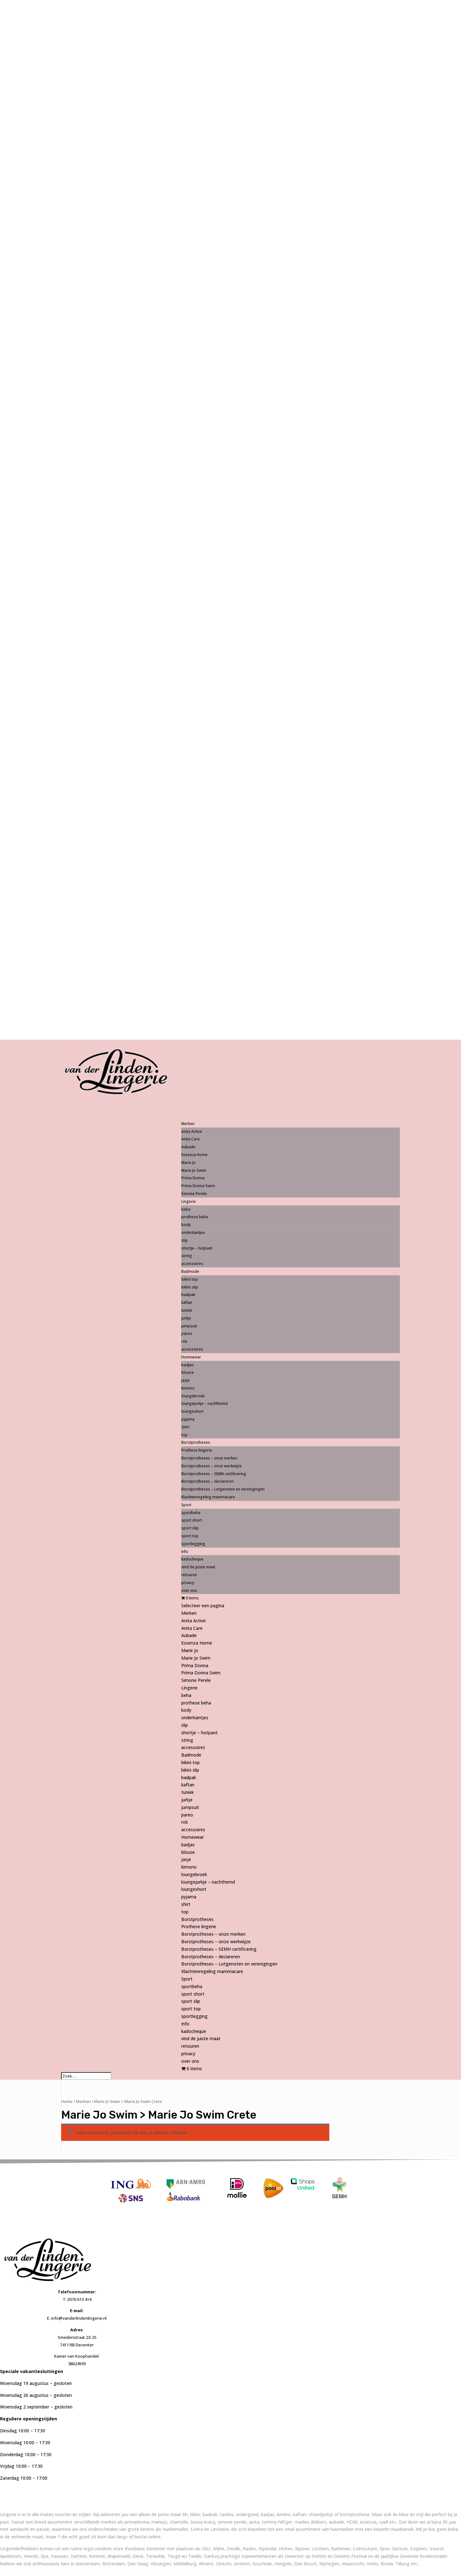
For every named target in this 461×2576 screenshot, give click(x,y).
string (187, 1256)
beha (186, 1209)
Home (67, 2101)
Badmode (191, 1755)
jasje (185, 1380)
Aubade (188, 1147)
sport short (192, 1520)
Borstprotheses (197, 1919)
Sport (187, 1979)
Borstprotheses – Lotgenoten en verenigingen (223, 1489)
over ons (189, 1590)
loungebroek (193, 1396)
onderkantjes (193, 1232)
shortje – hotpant (197, 1248)
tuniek (187, 1310)
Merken (189, 1613)
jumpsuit (189, 1326)
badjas (188, 1365)
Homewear (193, 1837)
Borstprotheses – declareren (207, 1481)
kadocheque (192, 1559)
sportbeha (191, 1513)
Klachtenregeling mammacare (208, 1497)
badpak (188, 1295)
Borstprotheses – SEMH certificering (214, 1474)
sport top (190, 1536)
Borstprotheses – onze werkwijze (212, 1466)
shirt (185, 1427)
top (184, 1435)
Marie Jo (188, 1163)
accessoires (192, 1264)
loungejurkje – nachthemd (204, 1403)
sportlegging (193, 1544)
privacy (188, 1583)
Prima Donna (193, 1178)
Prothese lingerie (197, 1450)
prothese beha (195, 1217)
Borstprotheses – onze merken (209, 1458)
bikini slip (190, 1287)
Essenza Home (194, 1155)
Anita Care (191, 1139)
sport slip (190, 1528)
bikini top (190, 1279)
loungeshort (192, 1411)
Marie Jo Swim (194, 1170)
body (186, 1225)
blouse (188, 1372)
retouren (189, 1575)
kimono (188, 1388)
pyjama (188, 1419)
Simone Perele (194, 1194)
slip (185, 1240)
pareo (187, 1333)
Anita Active (192, 1131)
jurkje (186, 1318)
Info (185, 2024)
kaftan (187, 1302)
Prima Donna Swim (198, 1186)
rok (184, 1341)
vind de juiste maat (198, 1567)
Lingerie (189, 1688)
